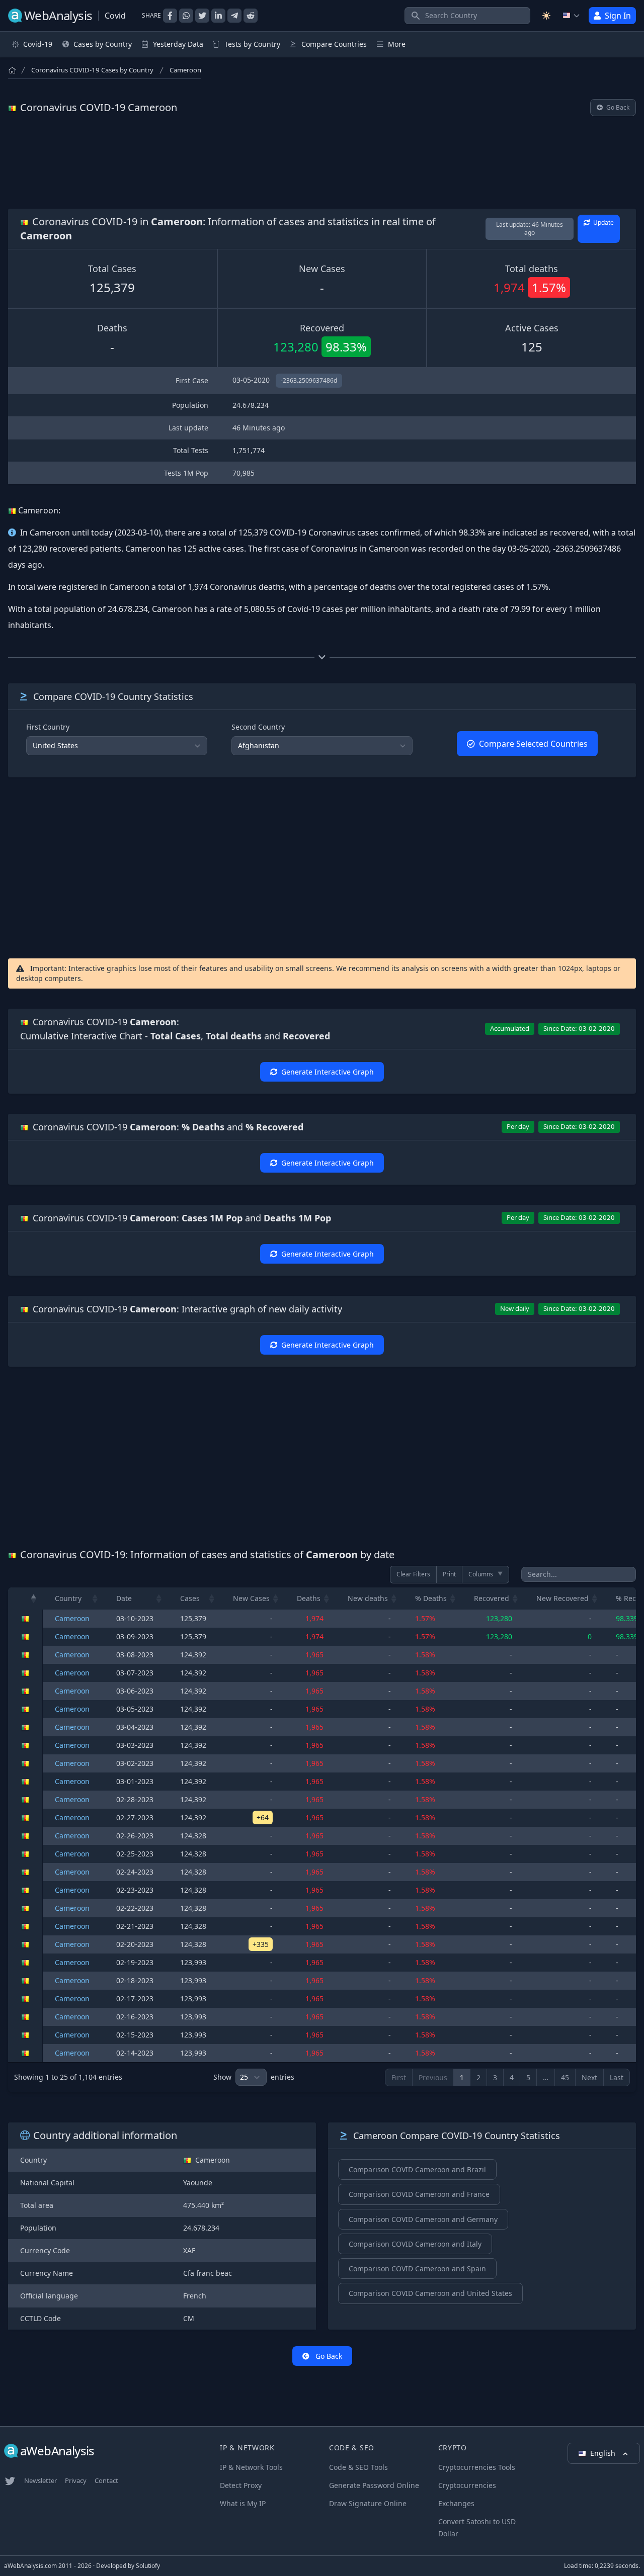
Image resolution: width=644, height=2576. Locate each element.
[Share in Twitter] (202, 16)
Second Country (258, 727)
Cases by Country (103, 44)
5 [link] (528, 2077)
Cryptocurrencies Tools (477, 2467)
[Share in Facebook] (170, 16)
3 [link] (495, 2077)
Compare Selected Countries (533, 744)
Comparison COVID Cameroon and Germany (423, 2219)
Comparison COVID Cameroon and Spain (417, 2269)
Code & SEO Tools (358, 2467)
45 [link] (565, 2077)
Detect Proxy (241, 2485)
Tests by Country (252, 44)
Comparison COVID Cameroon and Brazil (417, 2169)
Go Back (617, 107)
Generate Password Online (374, 2485)
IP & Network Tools (251, 2467)
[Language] (572, 16)
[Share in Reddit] (251, 16)
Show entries (254, 2077)
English (604, 2453)
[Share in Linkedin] (218, 16)
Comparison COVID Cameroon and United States (430, 2293)
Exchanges (456, 2503)
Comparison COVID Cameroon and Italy (415, 2244)
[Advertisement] (322, 162)
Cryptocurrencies (467, 2485)
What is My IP (243, 2503)
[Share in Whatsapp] (186, 16)
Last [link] (617, 2077)
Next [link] (589, 2077)
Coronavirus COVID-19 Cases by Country (92, 70)
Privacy (76, 2480)
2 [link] (478, 2077)
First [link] (399, 2077)
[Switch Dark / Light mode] (546, 16)
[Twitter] (10, 2481)
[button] (34, 1598)
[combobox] (467, 16)
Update (603, 223)
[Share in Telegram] (234, 16)
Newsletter (41, 2480)
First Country (48, 727)
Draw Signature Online (368, 2503)
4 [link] (512, 2077)
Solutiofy (148, 2566)
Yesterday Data (178, 44)
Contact (106, 2480)
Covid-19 (38, 44)
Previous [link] (433, 2077)
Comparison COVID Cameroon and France (419, 2194)
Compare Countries (334, 44)
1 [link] (462, 2077)
